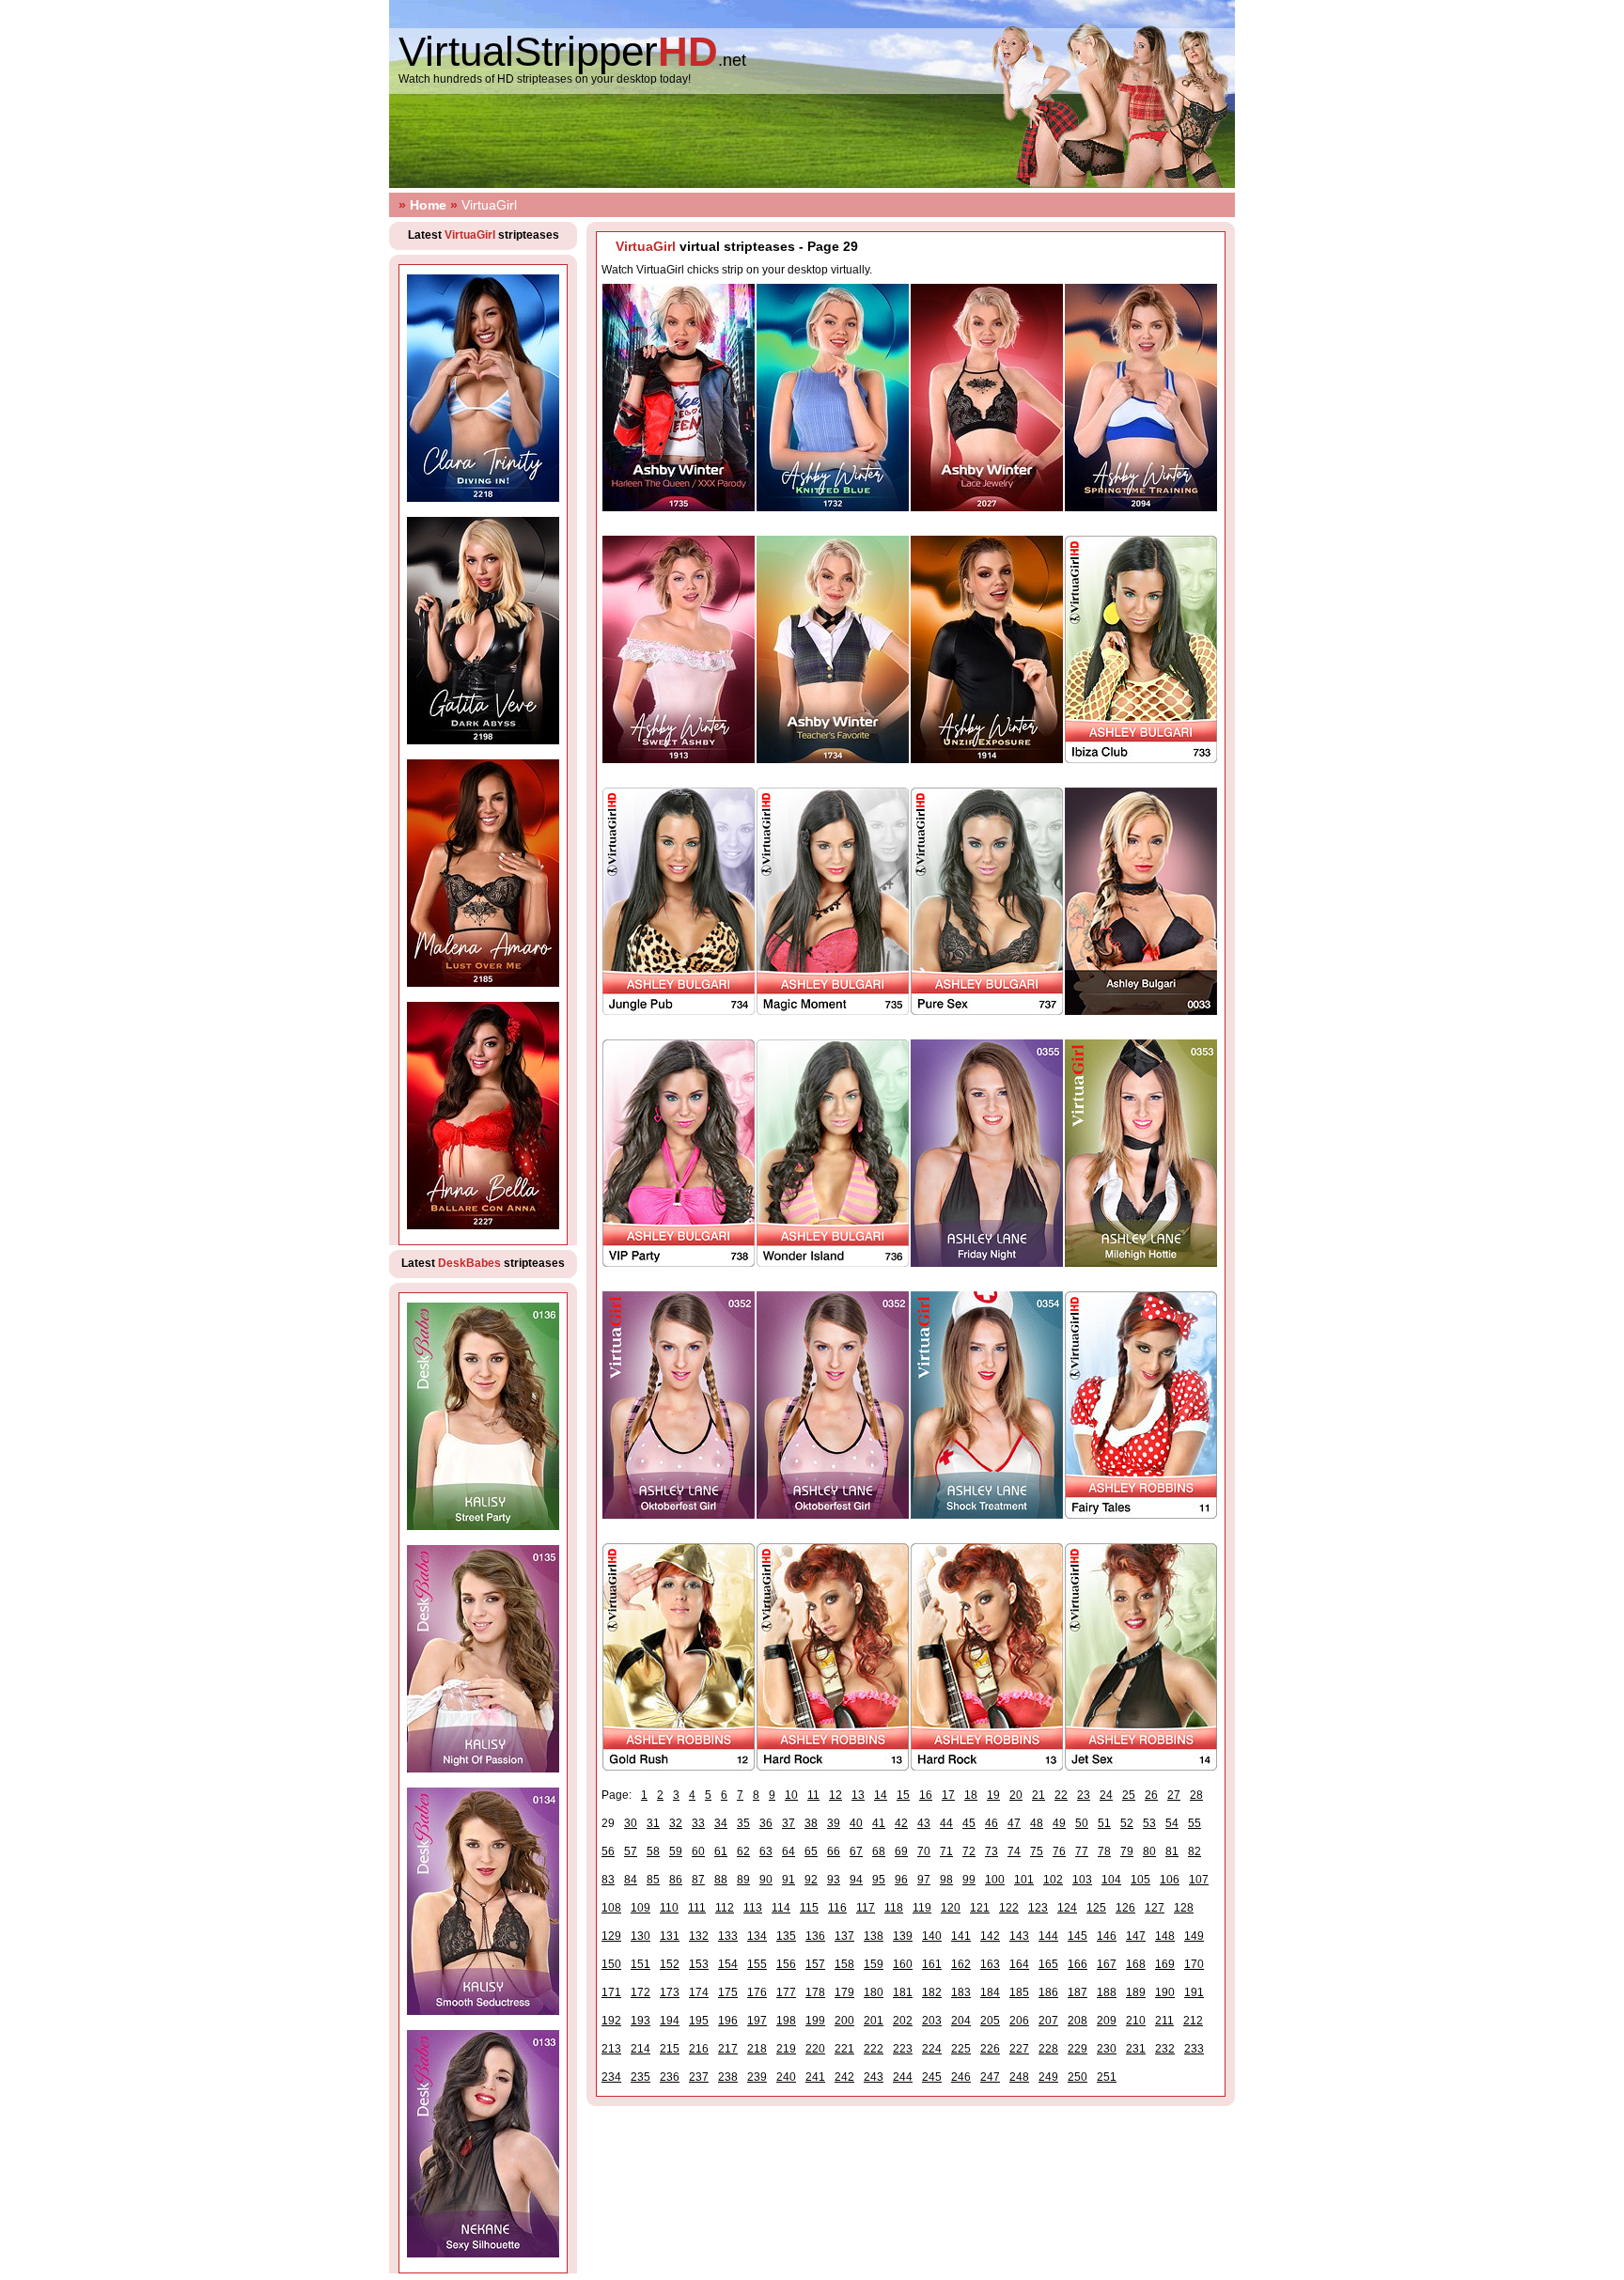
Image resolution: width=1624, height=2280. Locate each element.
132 (699, 1936)
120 (951, 1908)
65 (811, 1851)
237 (699, 2077)
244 (903, 2077)
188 (1107, 1992)
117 (866, 1908)
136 (815, 1936)
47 (1014, 1823)
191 (1194, 1992)
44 (946, 1823)
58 (653, 1851)
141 (961, 1936)
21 (1038, 1795)
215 (670, 2049)
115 (809, 1908)
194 (670, 2021)
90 (766, 1880)
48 (1037, 1823)
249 (1048, 2077)
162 (961, 1964)
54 (1172, 1823)
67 (856, 1851)
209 (1107, 2021)
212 (1193, 2021)
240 (786, 2077)
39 (834, 1823)
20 (1016, 1795)
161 (932, 1964)
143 (1019, 1936)
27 (1174, 1795)
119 (922, 1908)
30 (631, 1823)
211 (1164, 2021)
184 (990, 1992)
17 (948, 1795)
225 (961, 2049)
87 (698, 1880)
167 (1107, 1964)
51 (1104, 1823)
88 (721, 1880)
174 (699, 1992)
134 (757, 1936)
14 (881, 1795)
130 (640, 1936)
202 (903, 2021)
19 (993, 1795)
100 (995, 1880)
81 (1172, 1851)
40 (856, 1823)
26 (1151, 1795)
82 (1195, 1851)
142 (990, 1936)
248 (1019, 2077)
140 (932, 1936)
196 (728, 2021)
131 (670, 1936)
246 (961, 2077)
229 (1077, 2049)
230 (1107, 2049)
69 (901, 1851)
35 (743, 1823)
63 (766, 1851)
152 (670, 1964)
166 (1077, 1964)
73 (992, 1851)
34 (721, 1823)
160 (903, 1964)
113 (753, 1908)
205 (990, 2021)
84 (631, 1880)
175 (728, 1992)
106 (1170, 1880)
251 (1107, 2077)
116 (837, 1908)
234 (611, 2077)
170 (1194, 1964)
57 (631, 1851)
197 (757, 2021)
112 (725, 1908)
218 (757, 2049)
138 (874, 1936)
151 (640, 1964)
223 (903, 2049)
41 (879, 1823)
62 (743, 1851)
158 (844, 1964)
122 (1009, 1908)
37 (789, 1823)
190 (1165, 1992)
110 (669, 1908)
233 (1194, 2049)
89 (743, 1880)
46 (992, 1823)
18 (971, 1795)
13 (858, 1795)
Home (428, 205)
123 (1038, 1908)
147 (1136, 1936)
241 (815, 2077)
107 (1199, 1880)
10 (791, 1795)
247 (990, 2077)
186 (1048, 1992)
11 (813, 1795)
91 (789, 1880)
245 (932, 2077)
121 (980, 1908)
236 (670, 2077)
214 (640, 2049)
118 (894, 1908)
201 (874, 2021)
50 (1082, 1823)
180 (874, 1992)
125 (1096, 1908)
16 (926, 1795)
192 (611, 2021)
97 (924, 1880)
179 (844, 1992)
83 (608, 1880)
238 (728, 2077)
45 (969, 1823)
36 (766, 1823)
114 (781, 1908)
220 (815, 2049)
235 (640, 2077)
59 (676, 1851)
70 (924, 1851)
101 (1024, 1880)
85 (653, 1880)
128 (1184, 1908)
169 (1165, 1964)
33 (698, 1823)
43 (924, 1823)
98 (946, 1880)
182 (932, 1992)
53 (1149, 1823)
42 (901, 1823)
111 (697, 1908)
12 (835, 1795)
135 (786, 1936)
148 (1165, 1936)
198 (786, 2021)
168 (1136, 1964)
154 (728, 1964)
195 (699, 2021)
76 (1059, 1851)
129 (611, 1936)
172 (640, 1992)
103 (1082, 1880)
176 (757, 1992)
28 (1196, 1795)
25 (1129, 1795)
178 (815, 1992)
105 (1140, 1880)
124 (1067, 1908)
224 (932, 2049)
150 (611, 1964)
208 (1077, 2021)
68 (879, 1851)
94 (856, 1880)
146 (1107, 1936)
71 (946, 1851)
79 (1127, 1851)
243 (874, 2077)
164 (1019, 1964)
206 (1019, 2021)
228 (1048, 2049)
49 (1059, 1823)
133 (728, 1936)
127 (1155, 1908)
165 (1048, 1964)
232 (1165, 2049)
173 (670, 1992)
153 (699, 1964)
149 (1194, 1936)
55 (1195, 1823)
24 (1106, 1795)
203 (932, 2021)
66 (834, 1851)
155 (757, 1964)
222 (874, 2049)
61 (721, 1851)
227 (1019, 2049)
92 (811, 1880)
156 (786, 1964)
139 (903, 1936)
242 (844, 2077)
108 (611, 1908)
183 (961, 1992)
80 (1149, 1851)
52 (1127, 1823)
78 (1104, 1851)
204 (961, 2021)
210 (1136, 2021)
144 (1048, 1936)
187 (1077, 1992)
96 (901, 1880)
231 (1136, 2049)
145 (1077, 1936)
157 (815, 1964)
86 (676, 1880)
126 (1125, 1908)
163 (990, 1964)
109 (640, 1908)
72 (969, 1851)
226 (990, 2049)
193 (640, 2021)
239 (757, 2077)
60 (698, 1851)
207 (1048, 2021)
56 (608, 1851)
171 (611, 1992)
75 (1037, 1851)
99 (969, 1880)
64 (789, 1851)
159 (874, 1964)
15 (903, 1795)
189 (1136, 1992)
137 (844, 1936)
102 (1053, 1880)
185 (1019, 1992)
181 (903, 1992)
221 (844, 2049)
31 (653, 1823)
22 (1061, 1795)
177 (786, 1992)
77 (1082, 1851)
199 (815, 2021)
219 (786, 2049)
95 (879, 1880)
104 (1111, 1880)
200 (844, 2021)
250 (1077, 2077)
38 (811, 1823)
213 (611, 2049)
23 (1084, 1795)
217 (728, 2049)
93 (834, 1880)
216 (699, 2049)
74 (1014, 1851)
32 (676, 1823)
